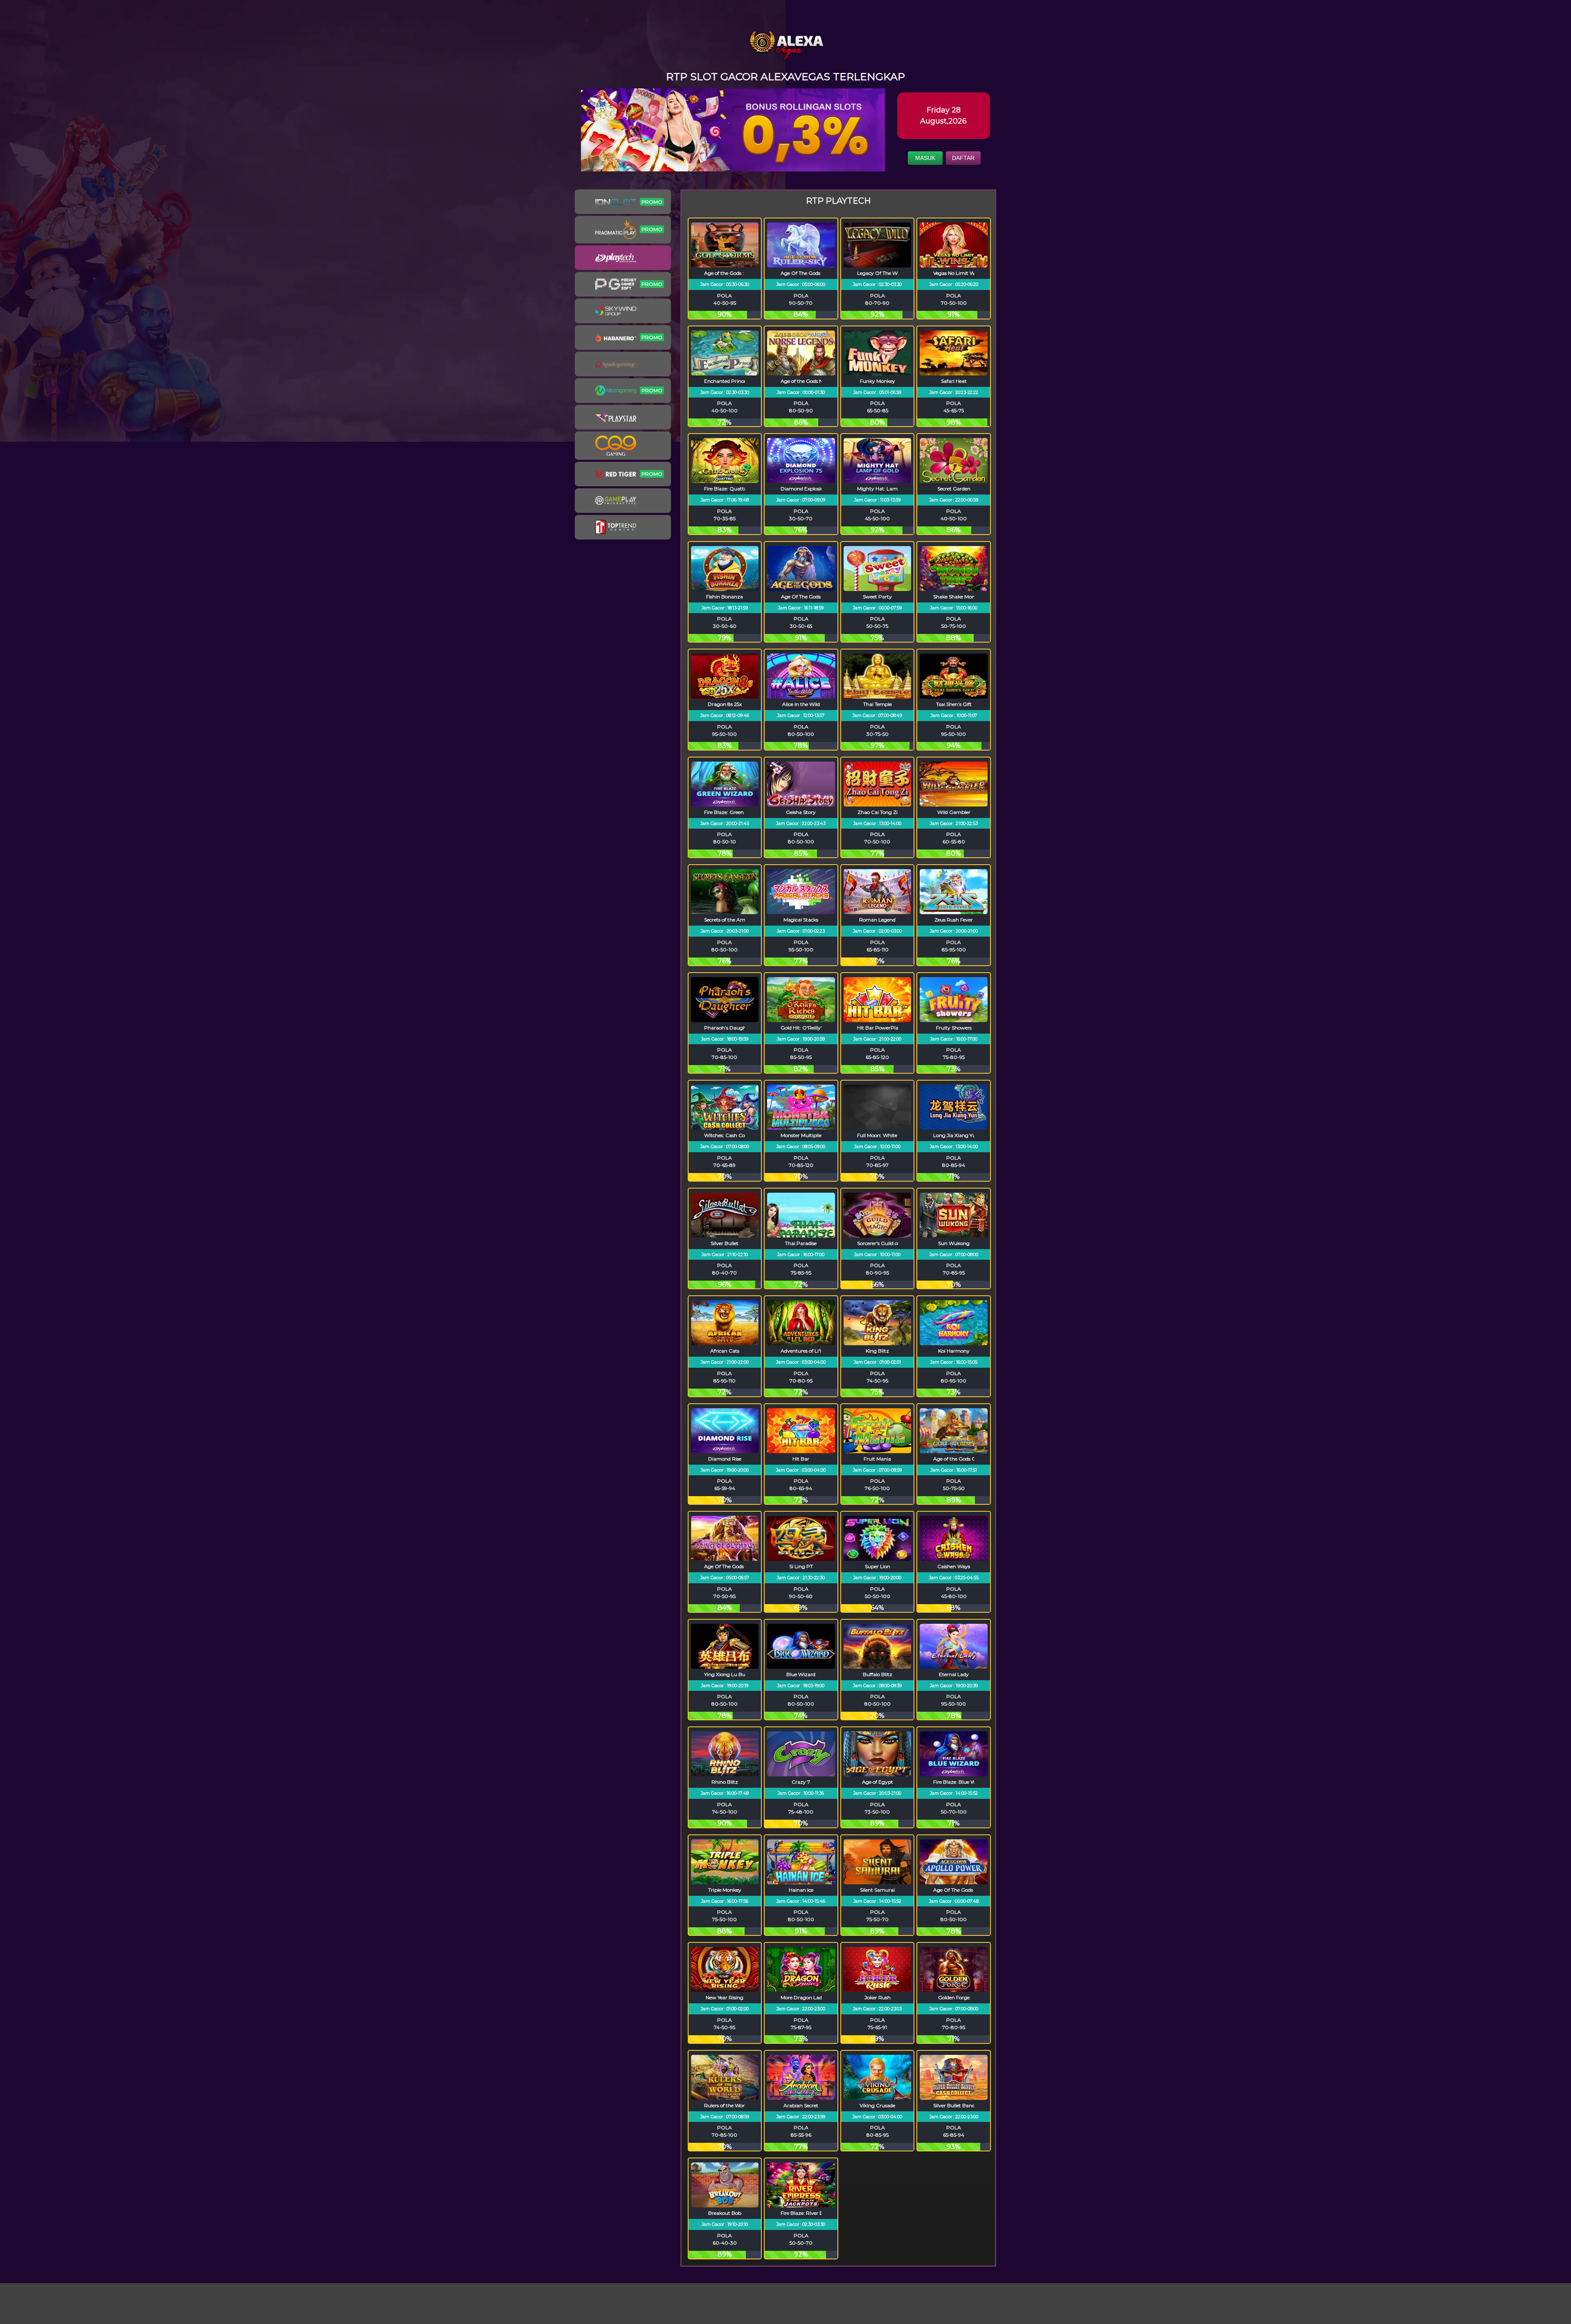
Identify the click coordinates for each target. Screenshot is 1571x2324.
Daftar (963, 158)
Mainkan (725, 269)
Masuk (925, 158)
